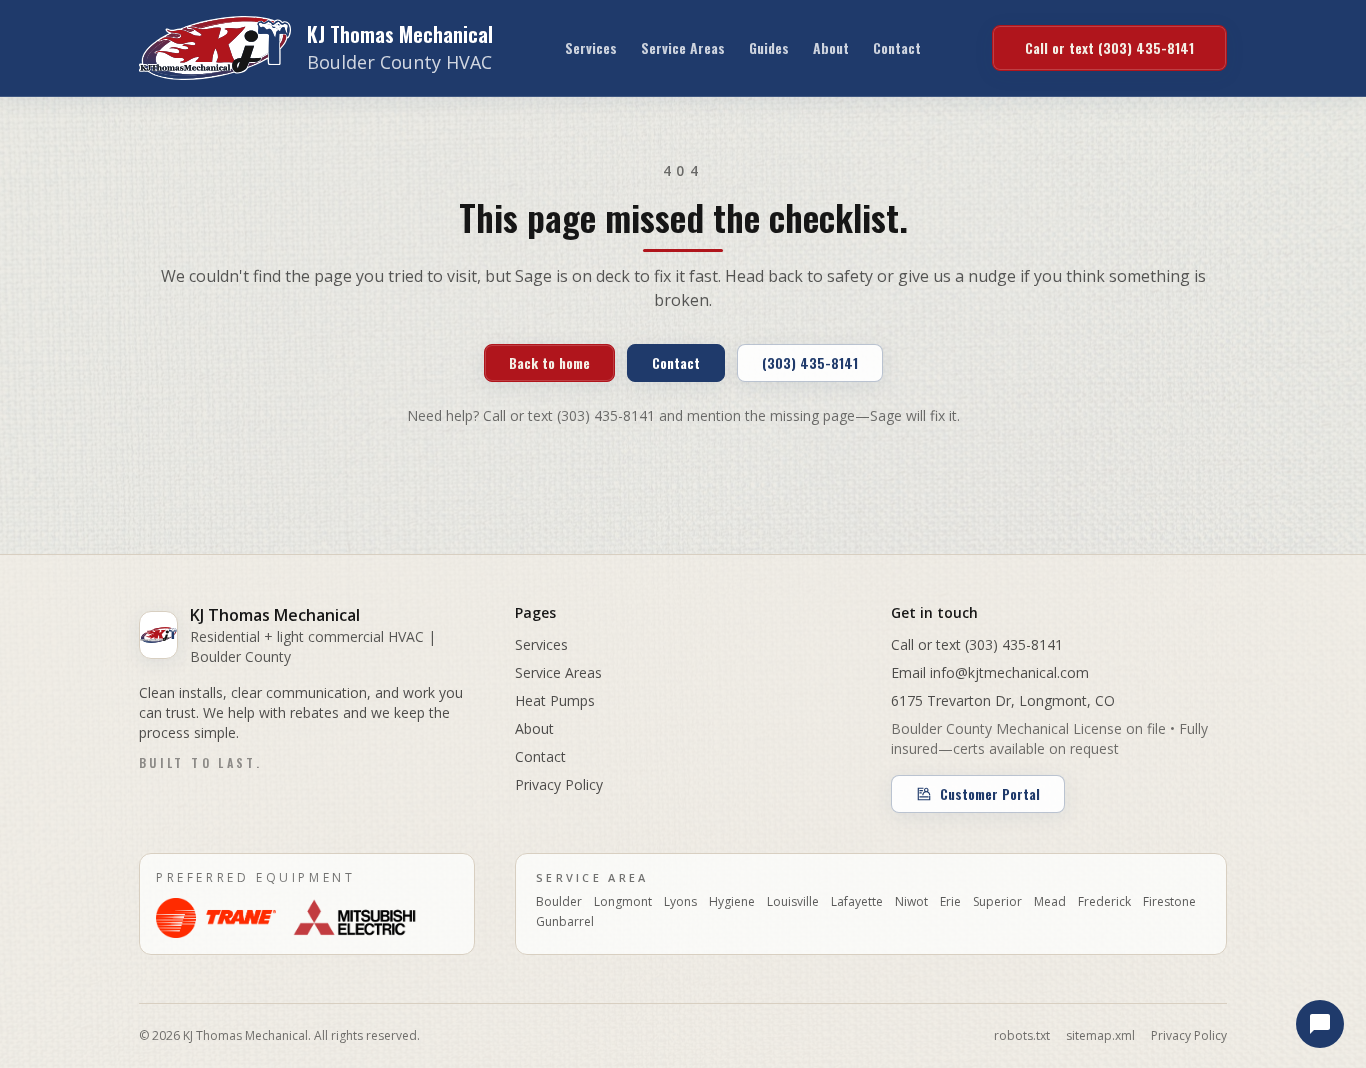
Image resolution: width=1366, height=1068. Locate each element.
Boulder (559, 902)
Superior (997, 902)
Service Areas (683, 48)
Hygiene (732, 902)
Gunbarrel (565, 922)
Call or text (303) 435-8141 (1109, 47)
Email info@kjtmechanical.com (990, 672)
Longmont (623, 902)
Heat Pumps (555, 700)
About (831, 48)
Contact (897, 48)
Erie (950, 902)
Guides (769, 48)
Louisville (793, 902)
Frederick (1104, 902)
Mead (1050, 902)
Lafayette (857, 902)
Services (591, 48)
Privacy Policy (559, 784)
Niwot (911, 902)
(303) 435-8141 (810, 362)
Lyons (680, 902)
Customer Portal (990, 793)
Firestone (1169, 902)
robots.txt (1022, 1036)
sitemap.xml (1100, 1036)
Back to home (549, 362)
